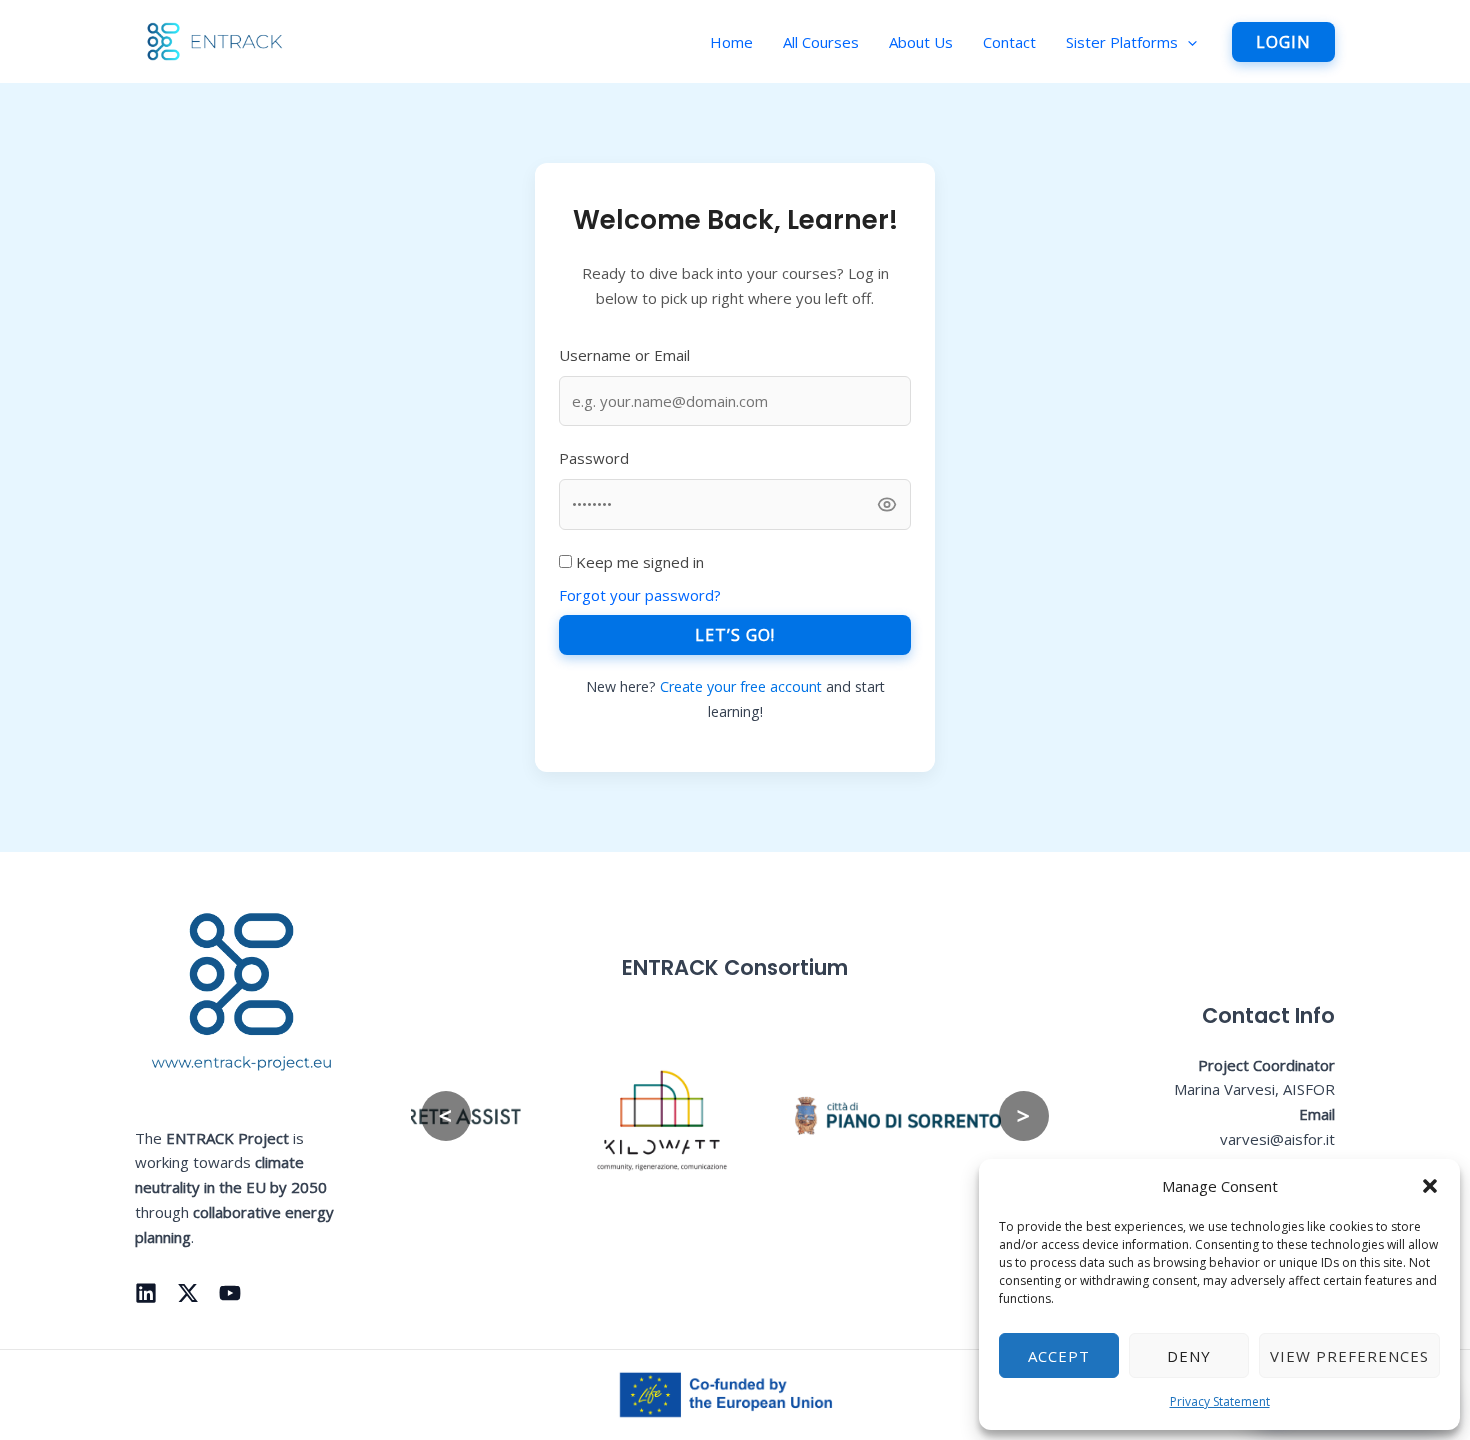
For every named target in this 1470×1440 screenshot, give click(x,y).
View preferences (1349, 1356)
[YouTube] (230, 1293)
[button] (1430, 1186)
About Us (921, 42)
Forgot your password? (640, 595)
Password (594, 458)
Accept (1059, 1356)
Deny (1189, 1356)
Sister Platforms (1122, 42)
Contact (1009, 42)
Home (731, 42)
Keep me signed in (638, 562)
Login (1283, 42)
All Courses (821, 42)
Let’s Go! (735, 635)
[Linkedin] (146, 1293)
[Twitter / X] (188, 1293)
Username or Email (624, 355)
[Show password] (887, 504)
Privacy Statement (1220, 1401)
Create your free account (743, 686)
